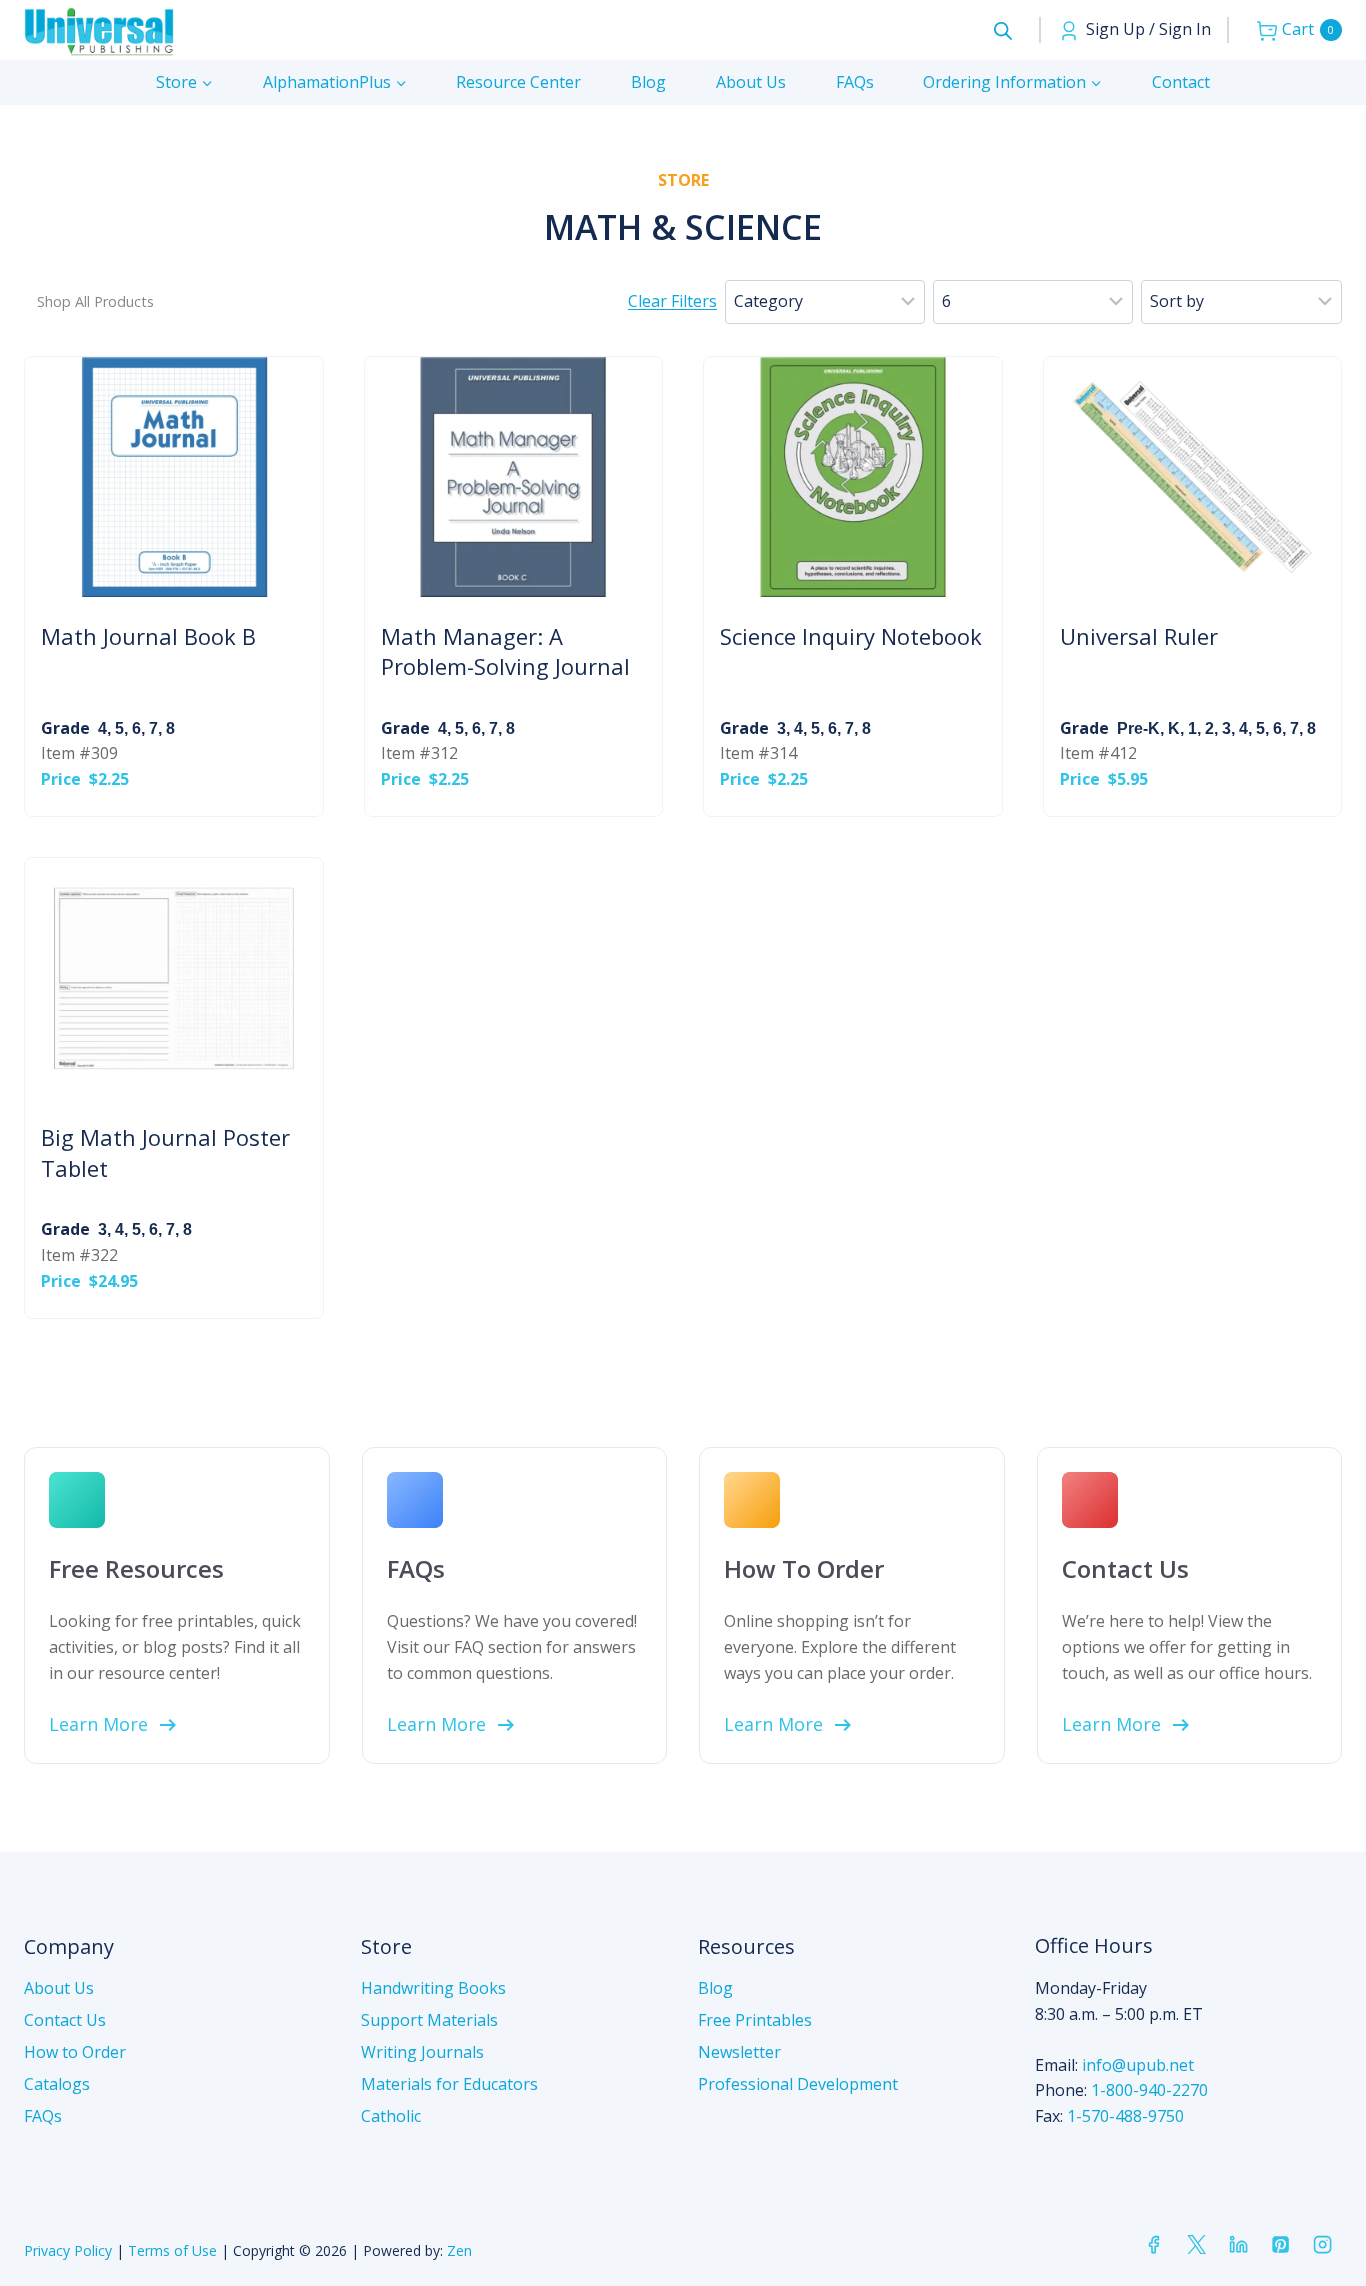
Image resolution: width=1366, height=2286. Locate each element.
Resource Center (518, 82)
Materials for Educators (449, 2084)
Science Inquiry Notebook (851, 636)
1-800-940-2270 (1149, 2090)
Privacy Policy (68, 2250)
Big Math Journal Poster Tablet (165, 1152)
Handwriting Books (433, 1988)
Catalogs (57, 2084)
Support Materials (429, 2020)
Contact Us (65, 2020)
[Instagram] (1323, 2245)
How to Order (75, 2052)
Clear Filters (672, 301)
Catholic (391, 2116)
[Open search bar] (1003, 30)
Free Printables (755, 2020)
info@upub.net (1138, 2065)
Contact (1181, 82)
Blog (648, 82)
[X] (1196, 2245)
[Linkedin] (1238, 2245)
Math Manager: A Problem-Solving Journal (505, 651)
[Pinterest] (1280, 2245)
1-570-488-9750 (1125, 2116)
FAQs (855, 82)
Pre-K (1138, 728)
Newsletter (739, 2052)
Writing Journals (422, 2052)
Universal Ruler (1139, 636)
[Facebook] (1154, 2245)
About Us (751, 82)
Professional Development (798, 2084)
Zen (459, 2250)
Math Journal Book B (148, 636)
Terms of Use (172, 2250)
